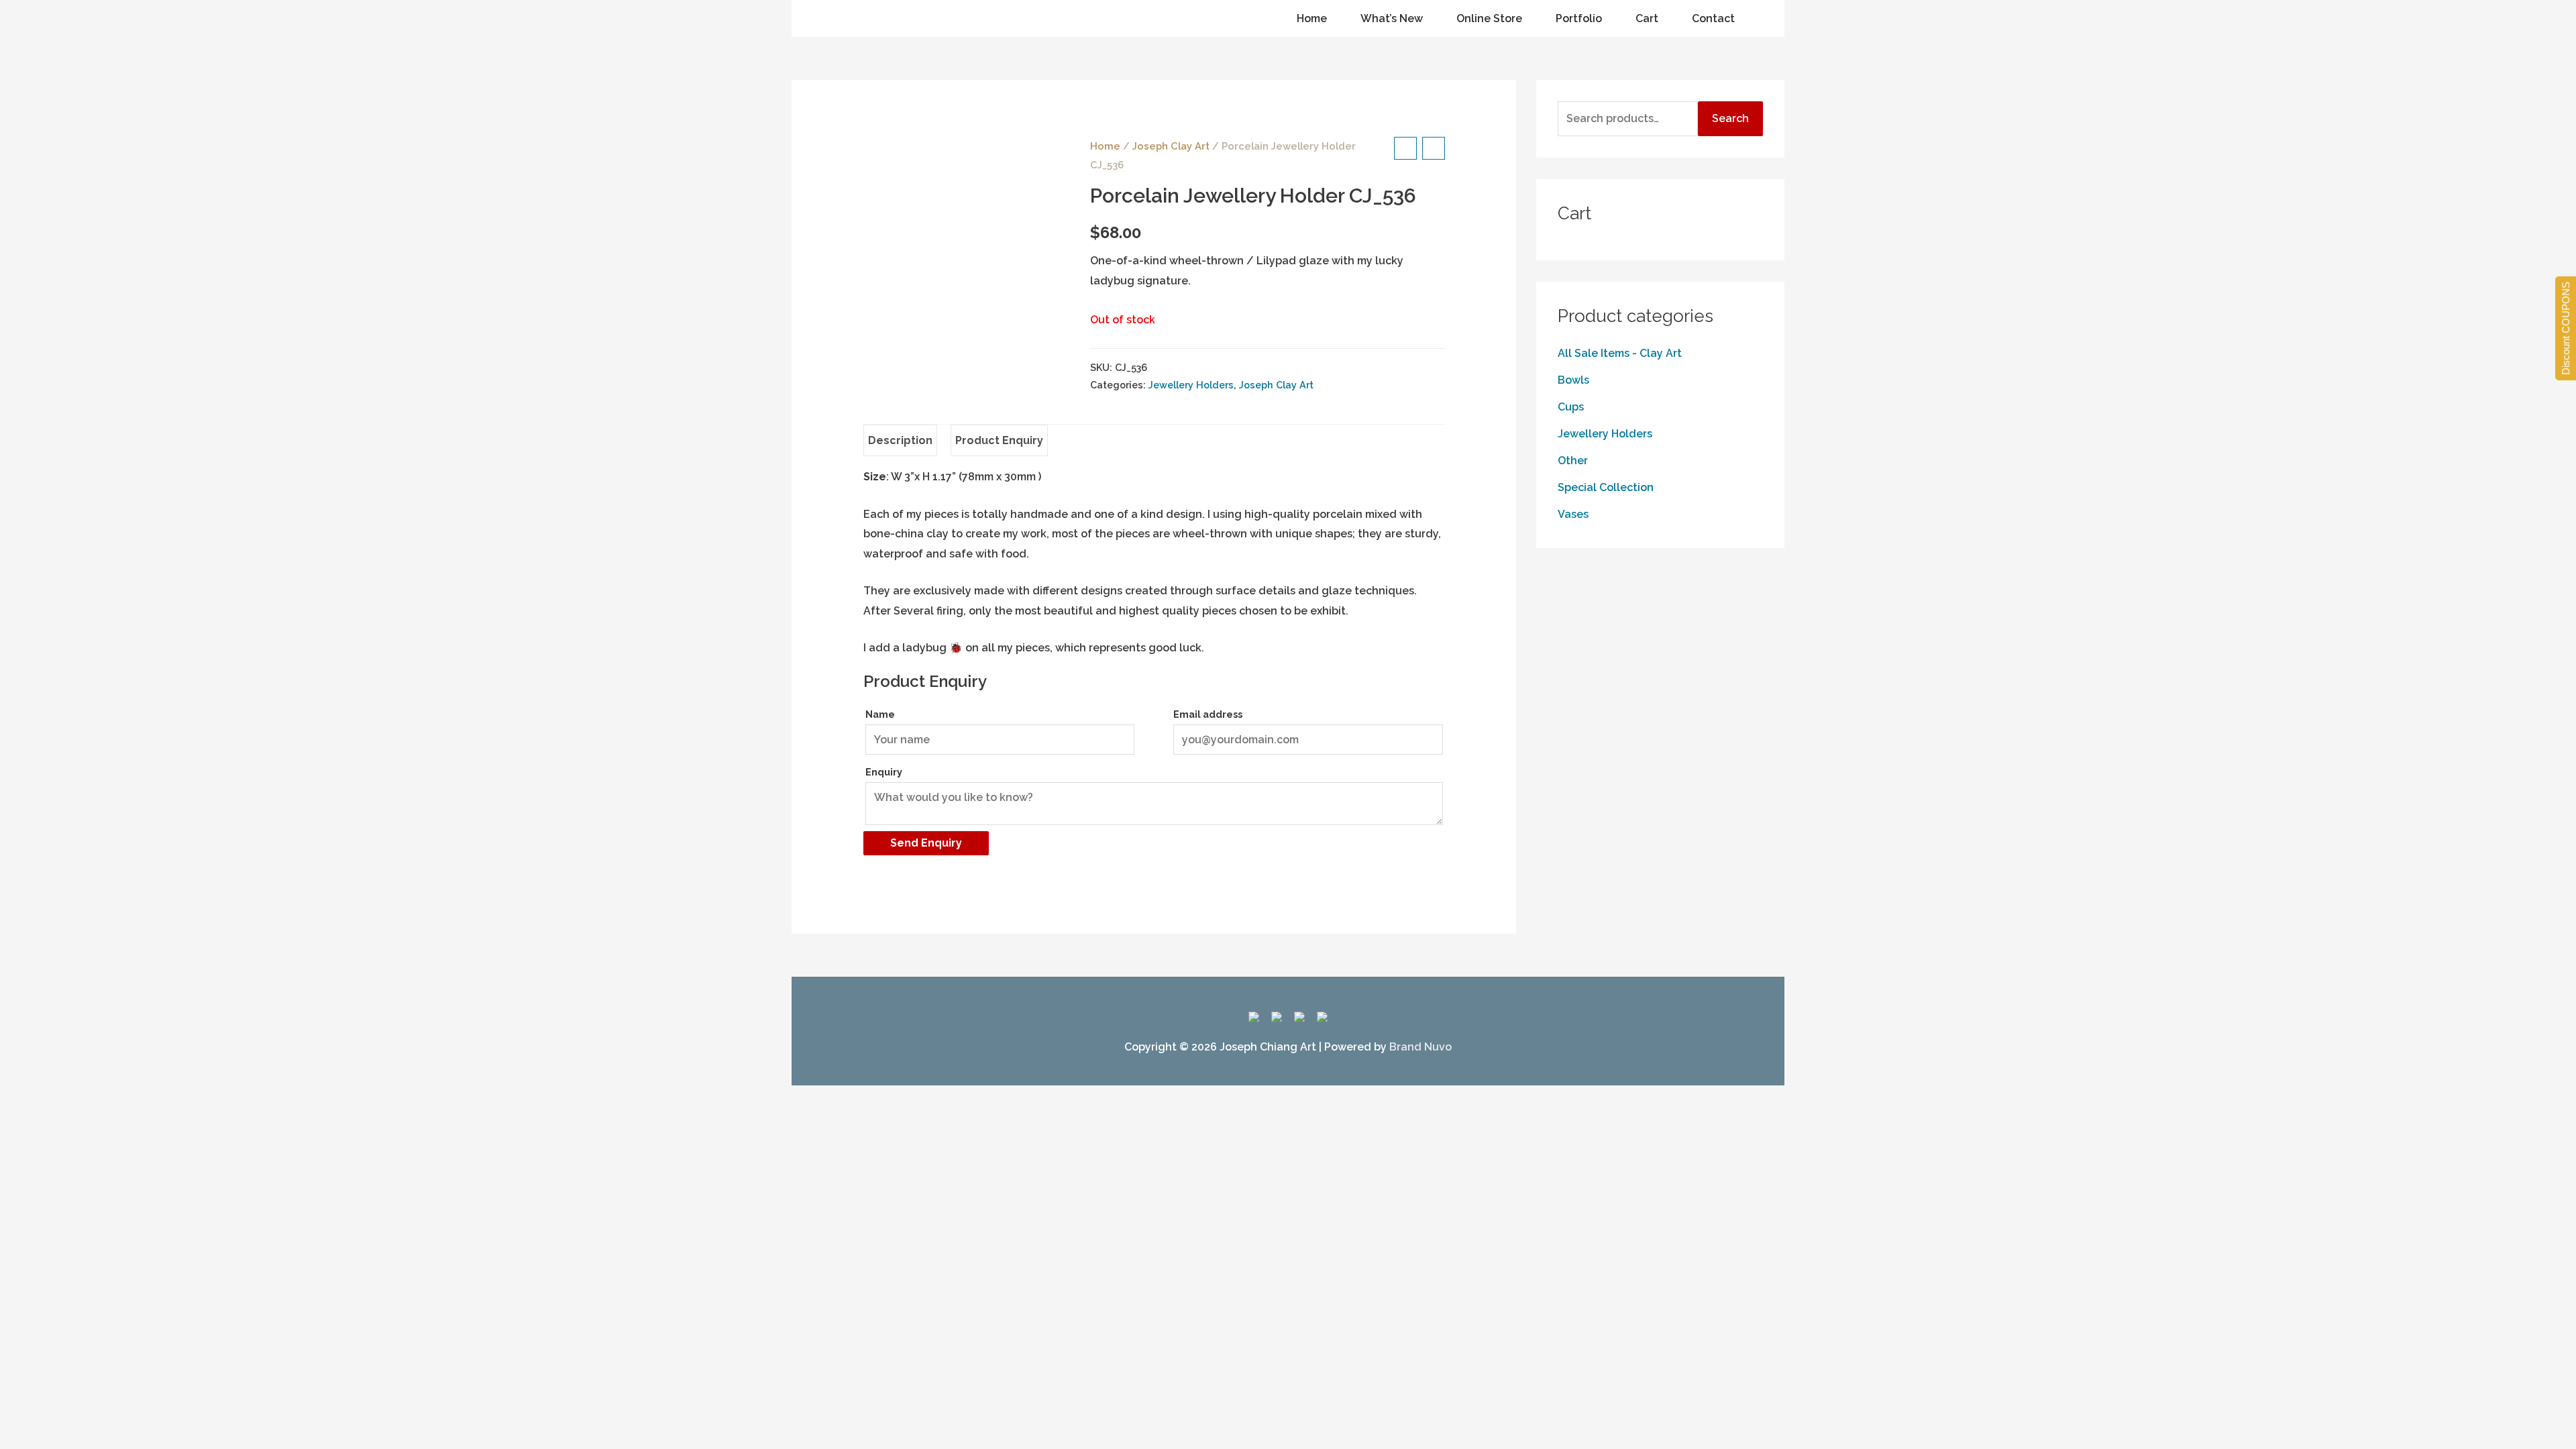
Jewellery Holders (1191, 385)
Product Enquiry (999, 440)
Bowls (1573, 380)
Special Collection (1606, 487)
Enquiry (884, 772)
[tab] (900, 441)
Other (1573, 461)
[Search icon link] (824, 19)
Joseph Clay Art (1171, 146)
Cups (1571, 407)
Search (1730, 118)
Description (900, 440)
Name (880, 714)
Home (1105, 146)
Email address (1208, 714)
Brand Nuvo (1420, 1047)
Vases (1573, 514)
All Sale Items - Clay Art (1620, 353)
